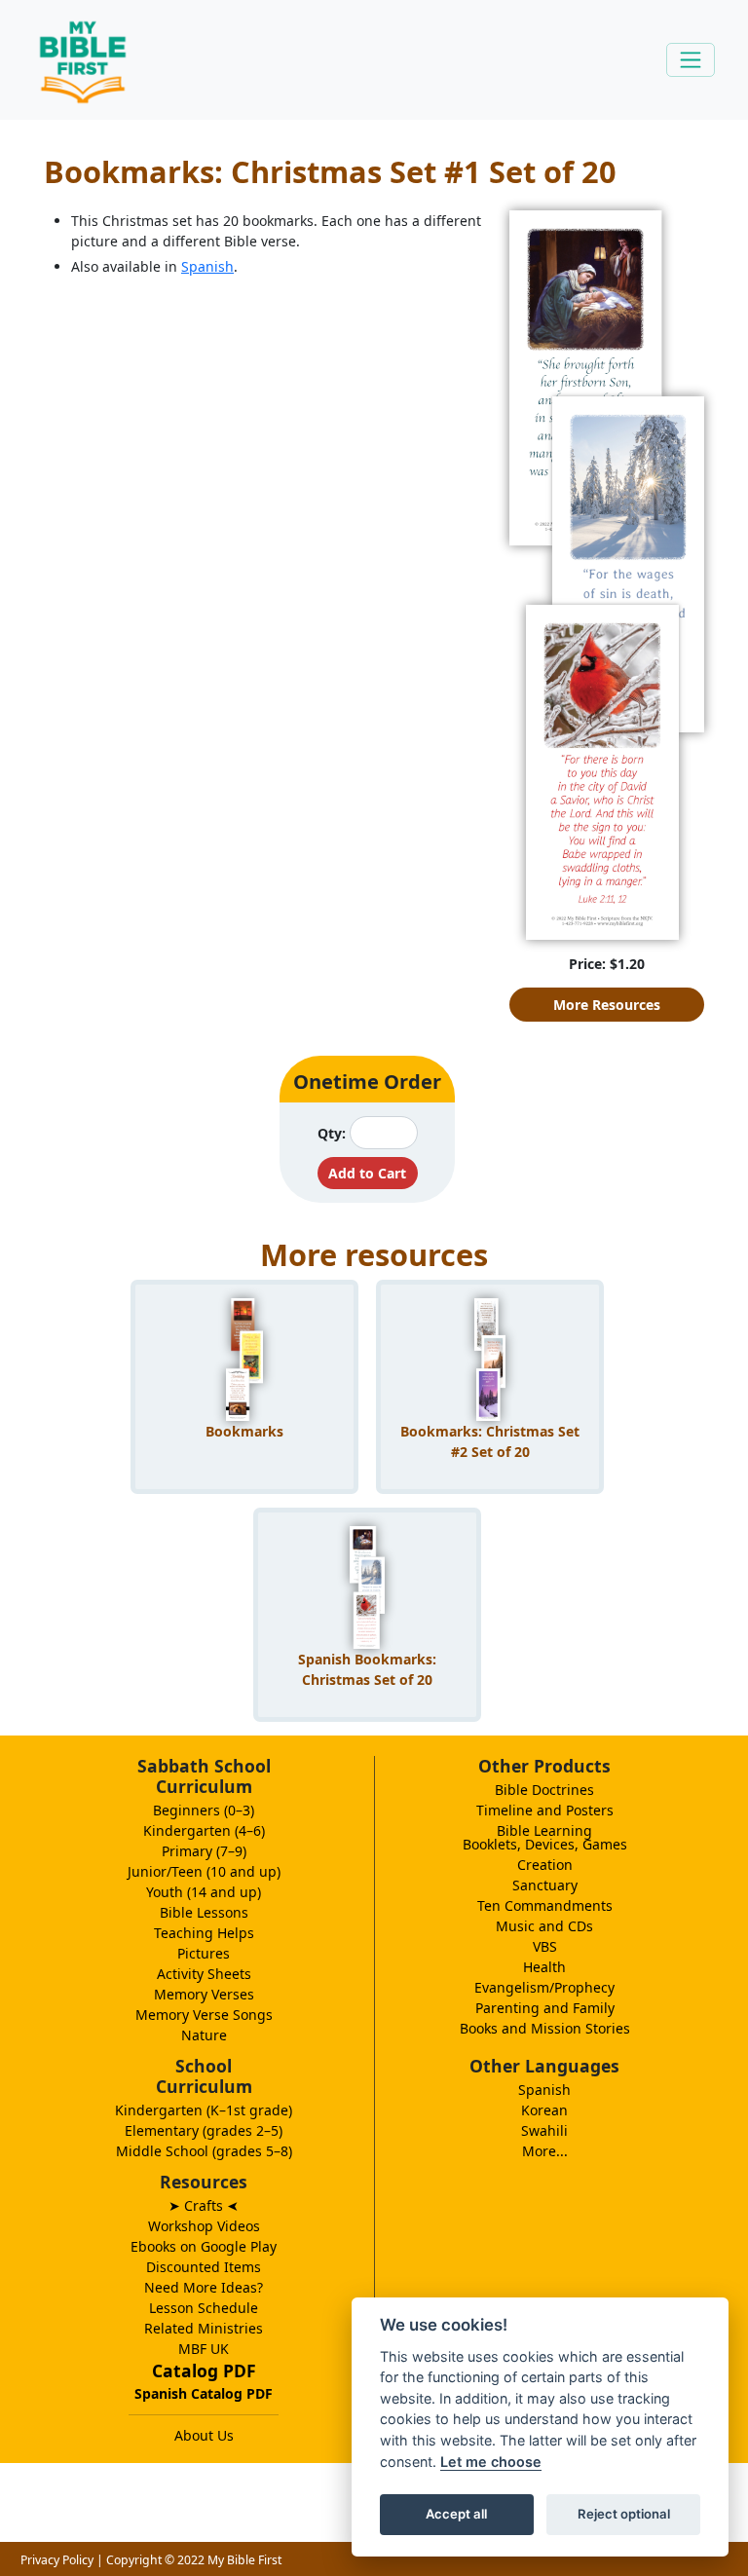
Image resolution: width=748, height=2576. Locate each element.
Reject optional (624, 2514)
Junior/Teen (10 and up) (204, 1871)
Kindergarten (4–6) (204, 1830)
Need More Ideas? (204, 2287)
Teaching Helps (204, 1933)
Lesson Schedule (204, 2308)
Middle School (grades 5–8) (204, 2151)
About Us (204, 2435)
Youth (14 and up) (204, 1892)
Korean (544, 2110)
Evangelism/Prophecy (544, 1987)
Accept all (456, 2514)
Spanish (207, 266)
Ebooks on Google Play (204, 2246)
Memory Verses (204, 1994)
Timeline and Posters (545, 1810)
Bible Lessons (204, 1912)
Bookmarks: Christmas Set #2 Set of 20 (490, 1441)
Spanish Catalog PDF (204, 2393)
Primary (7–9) (204, 1851)
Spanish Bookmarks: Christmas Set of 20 (367, 1669)
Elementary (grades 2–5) (204, 2130)
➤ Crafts (204, 2205)
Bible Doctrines (544, 1790)
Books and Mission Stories (545, 2028)
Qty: (332, 1133)
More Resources (607, 1005)
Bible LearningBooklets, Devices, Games (545, 1837)
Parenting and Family (545, 2008)
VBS (545, 1946)
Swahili (544, 2130)
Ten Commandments (545, 1905)
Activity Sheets (204, 1974)
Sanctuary (545, 1885)
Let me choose (491, 2462)
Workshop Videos (204, 2226)
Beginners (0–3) (204, 1810)
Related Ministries (204, 2328)
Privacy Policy (57, 2560)
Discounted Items (204, 2267)
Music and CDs (544, 1926)
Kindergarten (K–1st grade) (204, 2110)
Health (544, 1967)
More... (545, 2151)
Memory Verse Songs (204, 2015)
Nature (204, 2035)
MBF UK (204, 2349)
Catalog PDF (204, 2371)
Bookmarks (244, 1431)
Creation (545, 1865)
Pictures (204, 1953)
